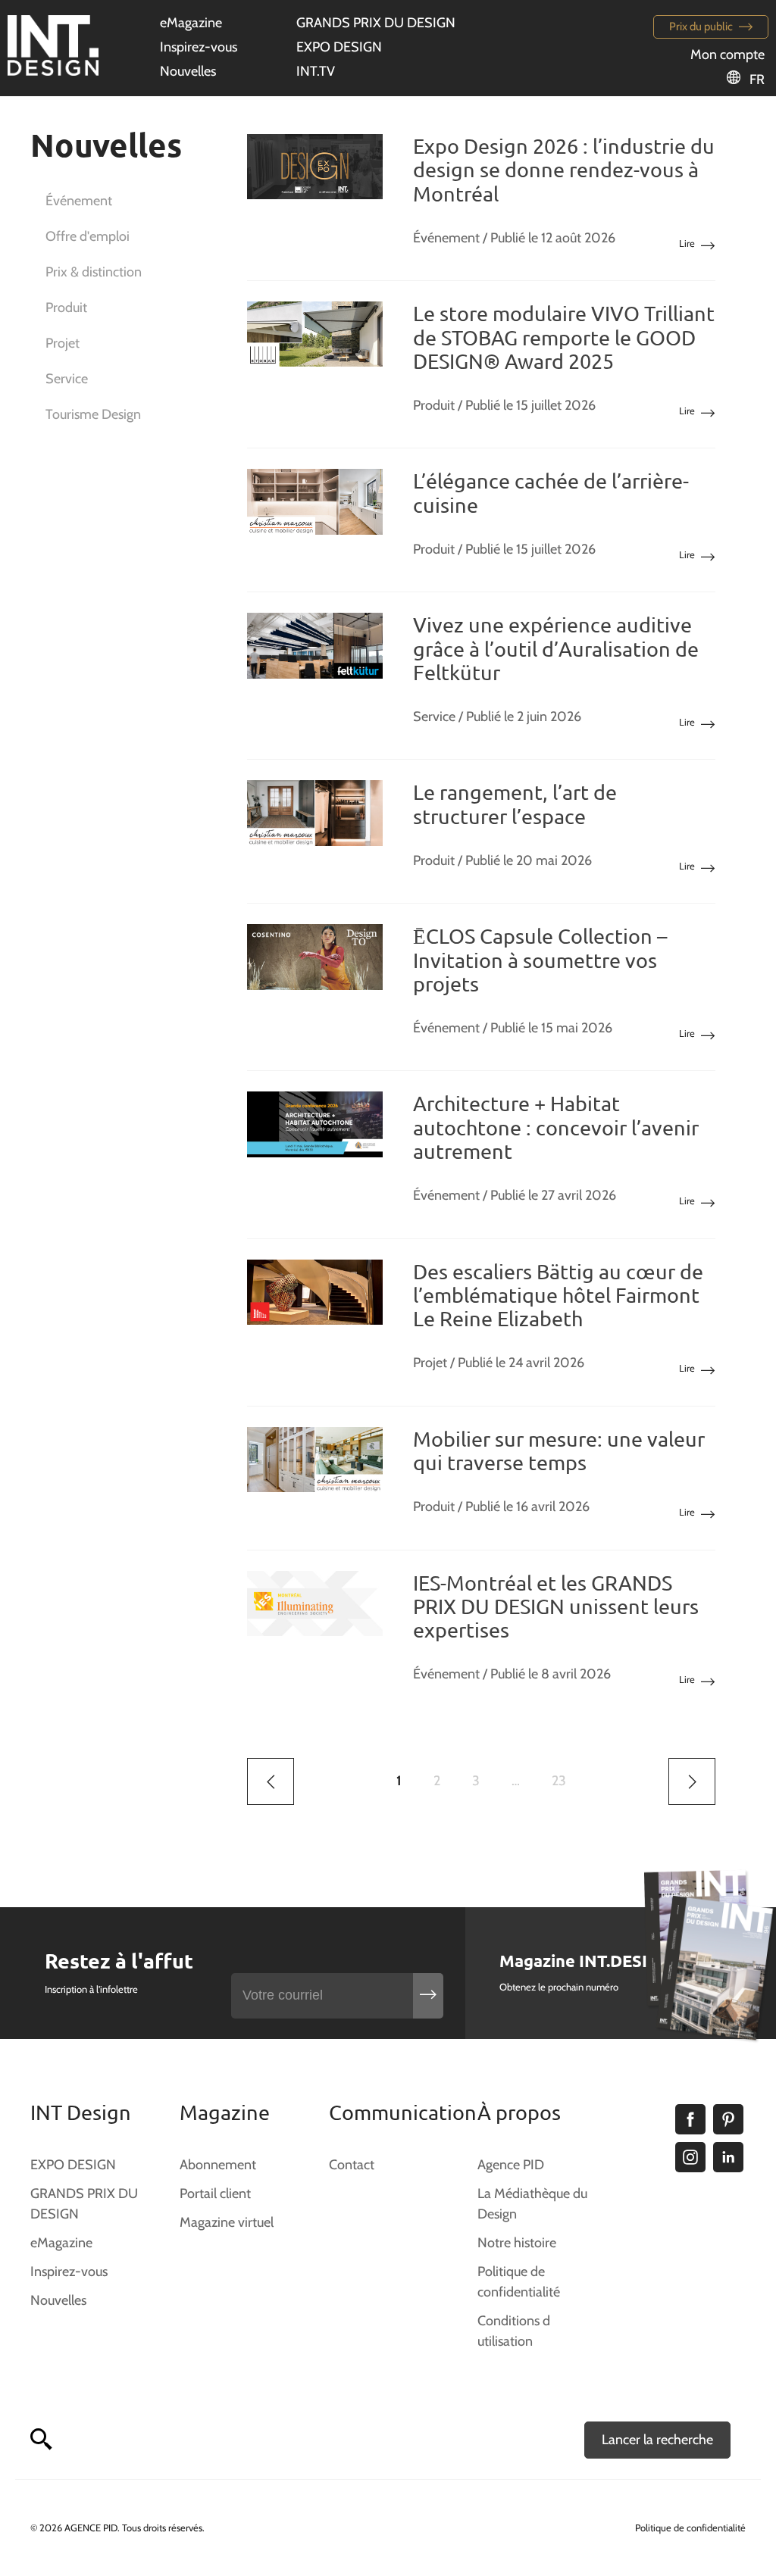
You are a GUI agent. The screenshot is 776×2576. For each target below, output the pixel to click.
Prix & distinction (94, 272)
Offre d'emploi (88, 236)
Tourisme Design (93, 414)
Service (67, 379)
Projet (63, 343)
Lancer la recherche (657, 2440)
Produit (66, 308)
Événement (79, 201)
